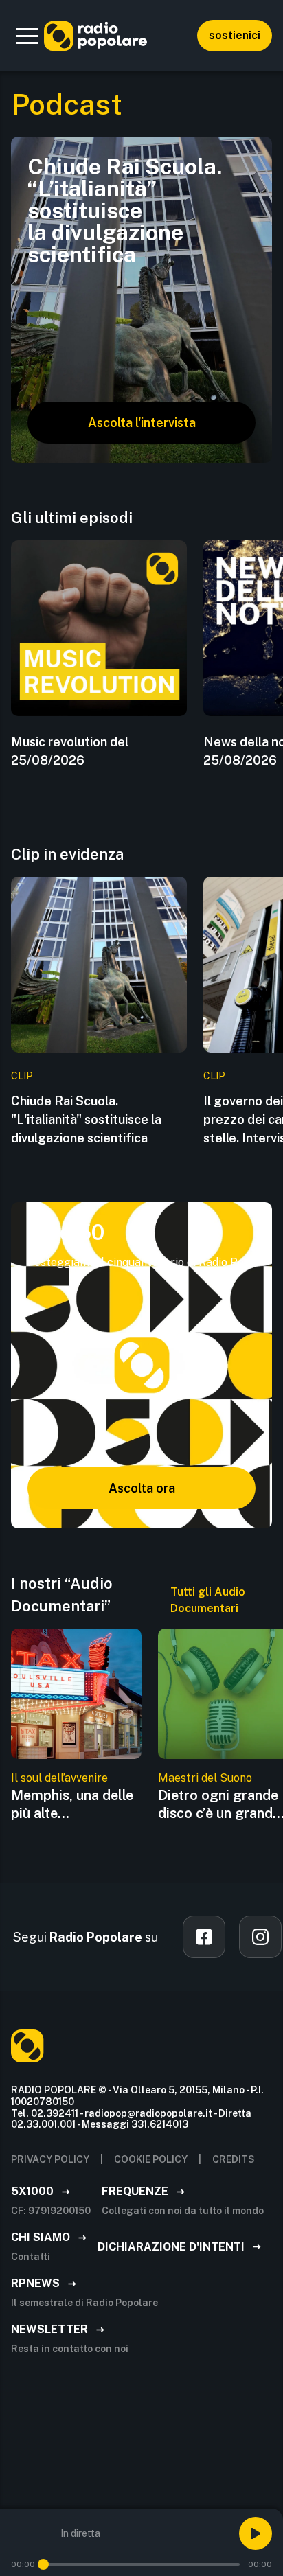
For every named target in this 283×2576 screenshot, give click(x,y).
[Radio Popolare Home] (95, 36)
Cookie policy (151, 2159)
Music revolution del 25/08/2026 (70, 751)
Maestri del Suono (205, 1778)
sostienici (235, 35)
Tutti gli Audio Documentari (208, 1600)
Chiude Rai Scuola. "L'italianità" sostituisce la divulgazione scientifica (86, 1119)
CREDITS (234, 2159)
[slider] (43, 2564)
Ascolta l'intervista (142, 423)
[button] (27, 36)
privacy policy (50, 2159)
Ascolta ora (142, 1488)
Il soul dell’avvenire (59, 1778)
